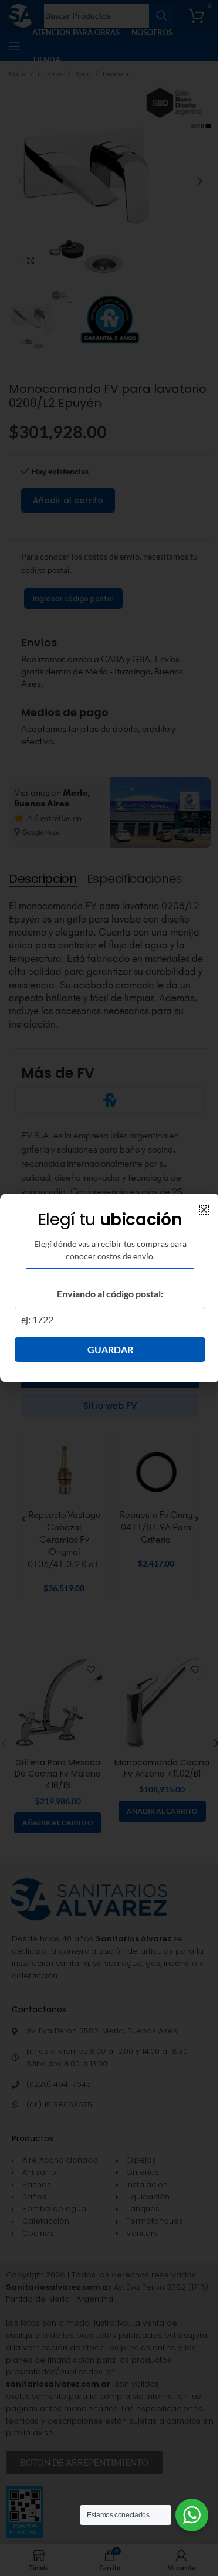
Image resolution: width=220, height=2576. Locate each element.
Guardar (110, 1349)
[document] (110, 1288)
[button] (204, 1210)
